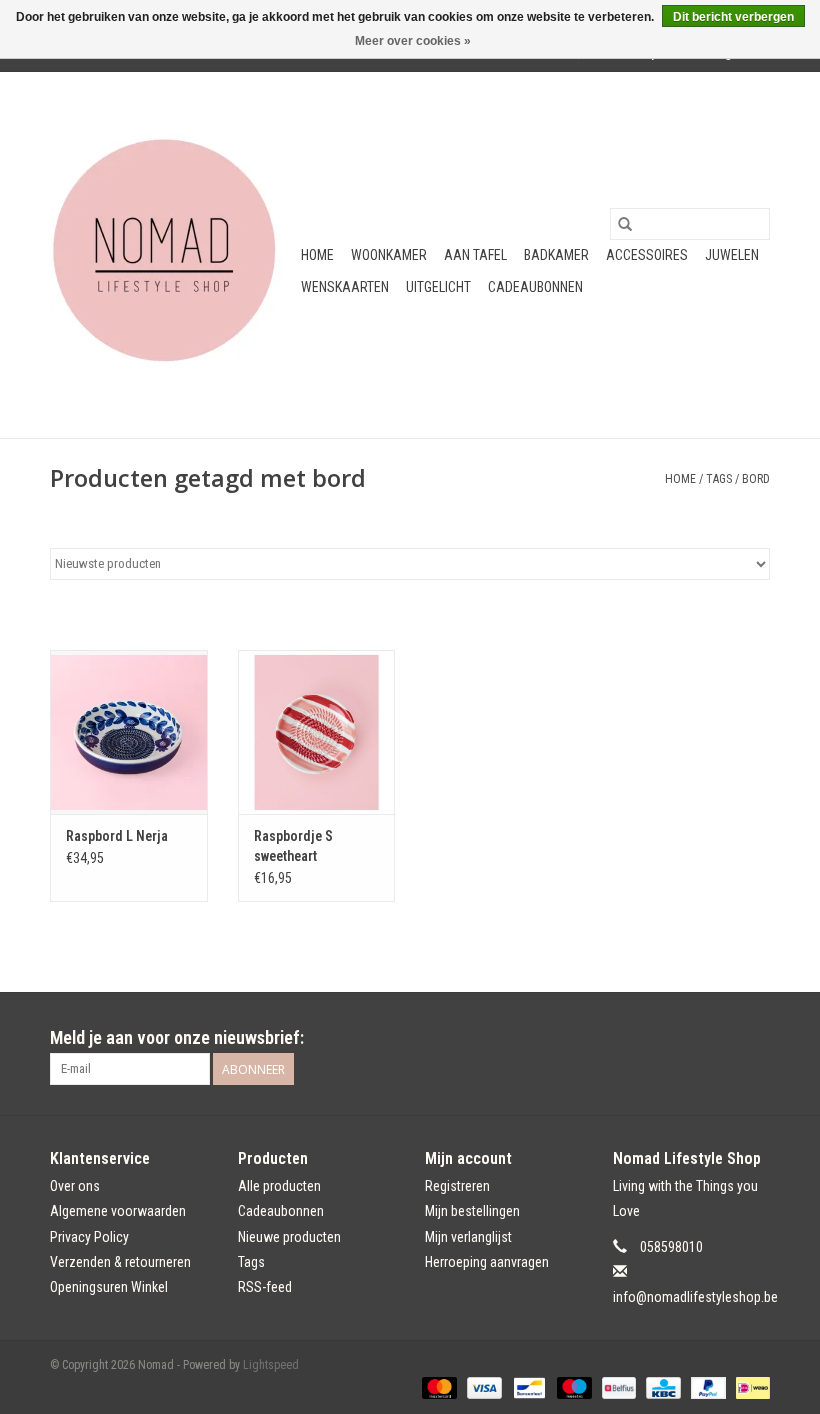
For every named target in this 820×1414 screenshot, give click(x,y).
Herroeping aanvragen (487, 1262)
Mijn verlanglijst (468, 1237)
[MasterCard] (437, 1387)
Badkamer (556, 255)
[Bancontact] (527, 1387)
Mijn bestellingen (472, 1211)
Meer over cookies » (413, 41)
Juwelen (732, 255)
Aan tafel (475, 255)
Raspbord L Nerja (117, 836)
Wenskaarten (345, 287)
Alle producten (279, 1186)
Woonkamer (389, 255)
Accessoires (647, 255)
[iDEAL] (749, 1387)
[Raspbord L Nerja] (129, 732)
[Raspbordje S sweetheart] (317, 732)
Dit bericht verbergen (733, 17)
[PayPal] (706, 1387)
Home (317, 255)
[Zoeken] (625, 224)
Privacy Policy (89, 1237)
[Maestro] (572, 1387)
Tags (719, 479)
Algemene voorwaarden (118, 1211)
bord (756, 479)
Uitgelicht (438, 287)
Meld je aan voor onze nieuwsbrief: (177, 1037)
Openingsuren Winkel (109, 1287)
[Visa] (482, 1387)
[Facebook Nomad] (719, 1038)
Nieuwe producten (289, 1237)
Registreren (457, 1186)
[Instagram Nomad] (754, 1038)
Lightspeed (271, 1365)
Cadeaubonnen (535, 287)
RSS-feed (265, 1287)
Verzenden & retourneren (120, 1262)
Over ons (75, 1186)
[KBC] (661, 1387)
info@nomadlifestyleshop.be (695, 1297)
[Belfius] (617, 1387)
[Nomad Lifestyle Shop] (172, 255)
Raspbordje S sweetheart (293, 846)
